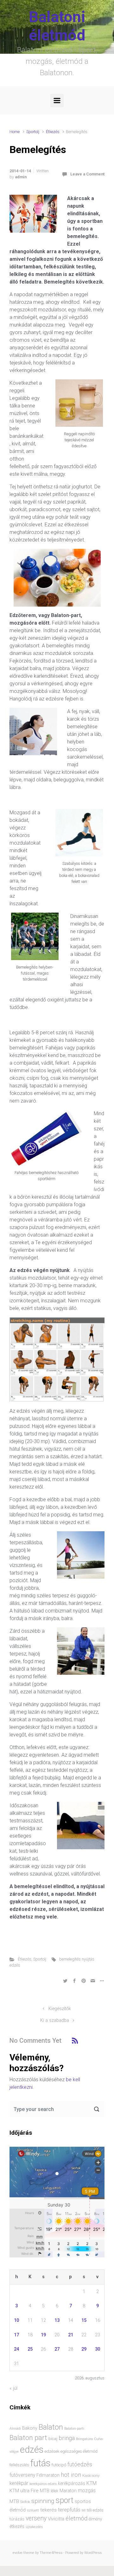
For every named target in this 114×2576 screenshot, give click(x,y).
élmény (95, 2519)
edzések (52, 2451)
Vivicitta (56, 2519)
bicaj (53, 2439)
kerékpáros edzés (43, 2484)
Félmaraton (48, 2475)
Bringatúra (84, 2439)
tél (84, 2510)
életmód (76, 2518)
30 (98, 2349)
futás (40, 2463)
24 (16, 2349)
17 (16, 2335)
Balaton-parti (74, 2429)
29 (84, 2349)
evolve (18, 2553)
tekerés (48, 2510)
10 (16, 2320)
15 (84, 2320)
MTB (14, 2502)
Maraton (68, 2491)
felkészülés (19, 2465)
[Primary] (57, 101)
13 (57, 2320)
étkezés (17, 2526)
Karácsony (91, 2475)
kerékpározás (72, 2483)
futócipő (59, 2465)
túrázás (17, 2519)
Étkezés (53, 132)
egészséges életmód (79, 2451)
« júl (13, 2388)
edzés (32, 2450)
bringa (67, 2438)
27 (57, 2349)
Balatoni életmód (57, 26)
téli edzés (95, 2510)
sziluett (33, 2510)
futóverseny (22, 2475)
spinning (43, 2501)
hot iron (71, 2475)
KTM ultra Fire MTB (29, 2491)
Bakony (30, 2428)
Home (15, 132)
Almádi (15, 2429)
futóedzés (80, 2464)
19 (43, 2335)
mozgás (87, 2491)
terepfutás (69, 2510)
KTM (92, 2483)
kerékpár (19, 2483)
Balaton (51, 2427)
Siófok (25, 2502)
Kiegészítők (60, 2009)
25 (30, 2349)
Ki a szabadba (55, 2020)
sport (64, 2500)
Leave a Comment (87, 174)
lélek (54, 2491)
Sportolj (33, 132)
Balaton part (28, 2438)
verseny (36, 2518)
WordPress (93, 2553)
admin (21, 177)
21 (71, 2335)
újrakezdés (34, 2527)
